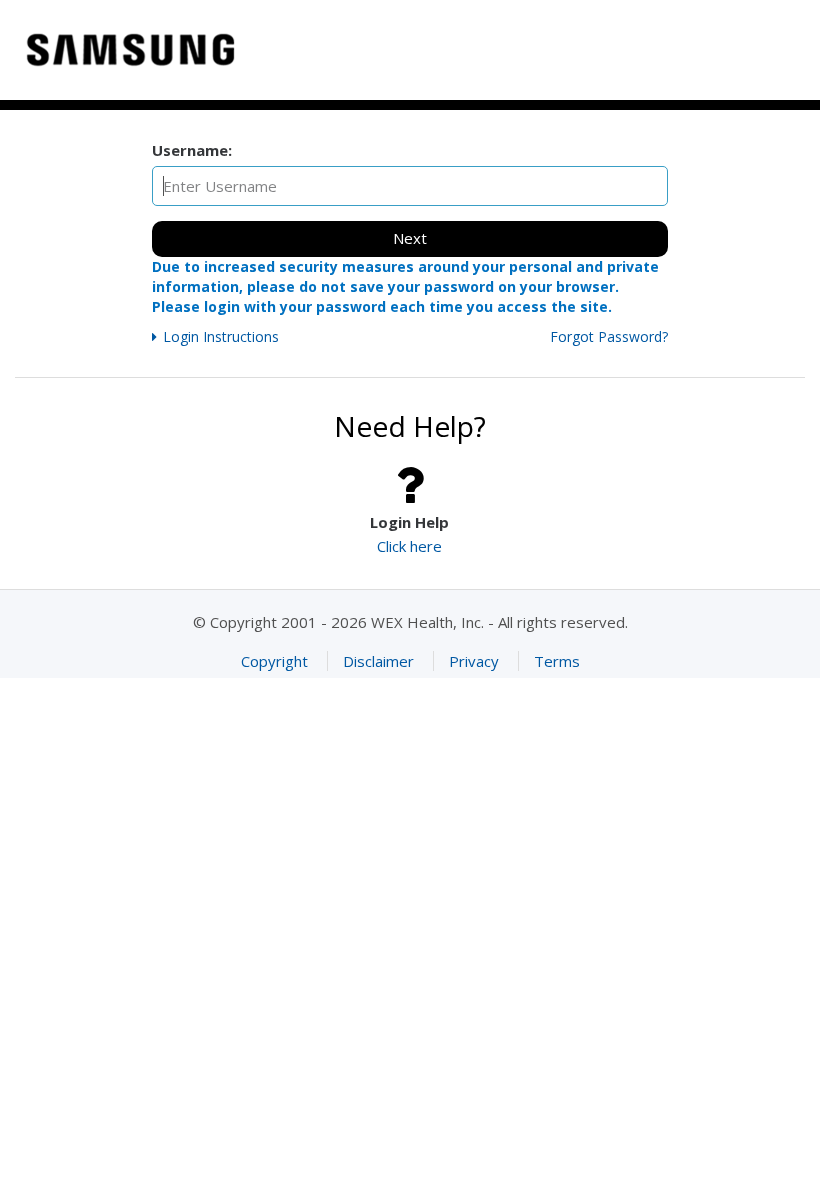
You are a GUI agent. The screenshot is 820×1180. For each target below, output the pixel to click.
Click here (409, 546)
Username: (192, 150)
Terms (557, 661)
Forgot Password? (609, 336)
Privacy (474, 661)
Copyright (274, 661)
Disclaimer (378, 661)
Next (410, 238)
